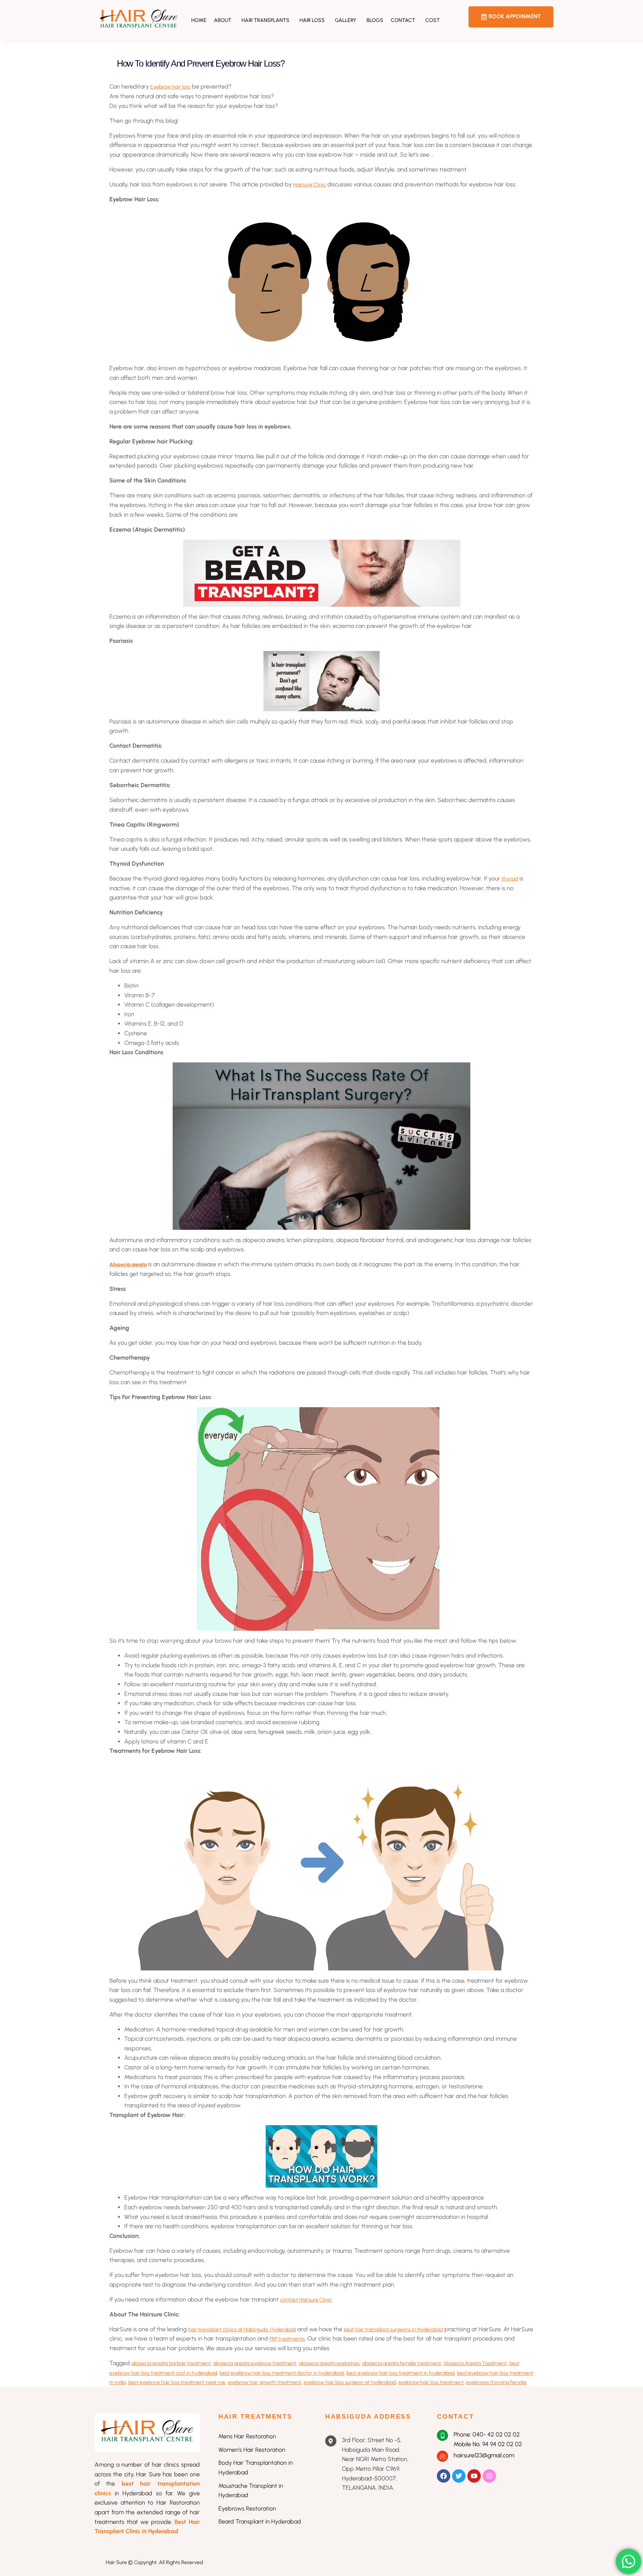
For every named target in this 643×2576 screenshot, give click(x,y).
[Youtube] (474, 2476)
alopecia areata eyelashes (329, 2363)
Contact (403, 20)
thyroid (510, 879)
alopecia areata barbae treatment (171, 2363)
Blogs (375, 20)
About (223, 20)
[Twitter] (459, 2476)
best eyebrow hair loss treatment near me (177, 2382)
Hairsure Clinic (310, 185)
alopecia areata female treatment (402, 2363)
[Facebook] (444, 2476)
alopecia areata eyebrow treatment (255, 2363)
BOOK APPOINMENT (515, 16)
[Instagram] (489, 2476)
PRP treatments (287, 2339)
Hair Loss (312, 20)
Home (199, 20)
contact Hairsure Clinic (306, 2300)
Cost (433, 20)
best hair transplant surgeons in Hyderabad (393, 2330)
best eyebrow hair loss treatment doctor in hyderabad (282, 2373)
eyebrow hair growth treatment (264, 2382)
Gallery (346, 20)
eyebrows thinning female (496, 2382)
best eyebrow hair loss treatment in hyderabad (400, 2373)
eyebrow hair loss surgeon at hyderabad (350, 2382)
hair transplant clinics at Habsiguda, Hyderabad (242, 2330)
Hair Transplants (265, 20)
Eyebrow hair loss (170, 87)
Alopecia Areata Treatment (475, 2363)
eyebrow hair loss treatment (431, 2382)
